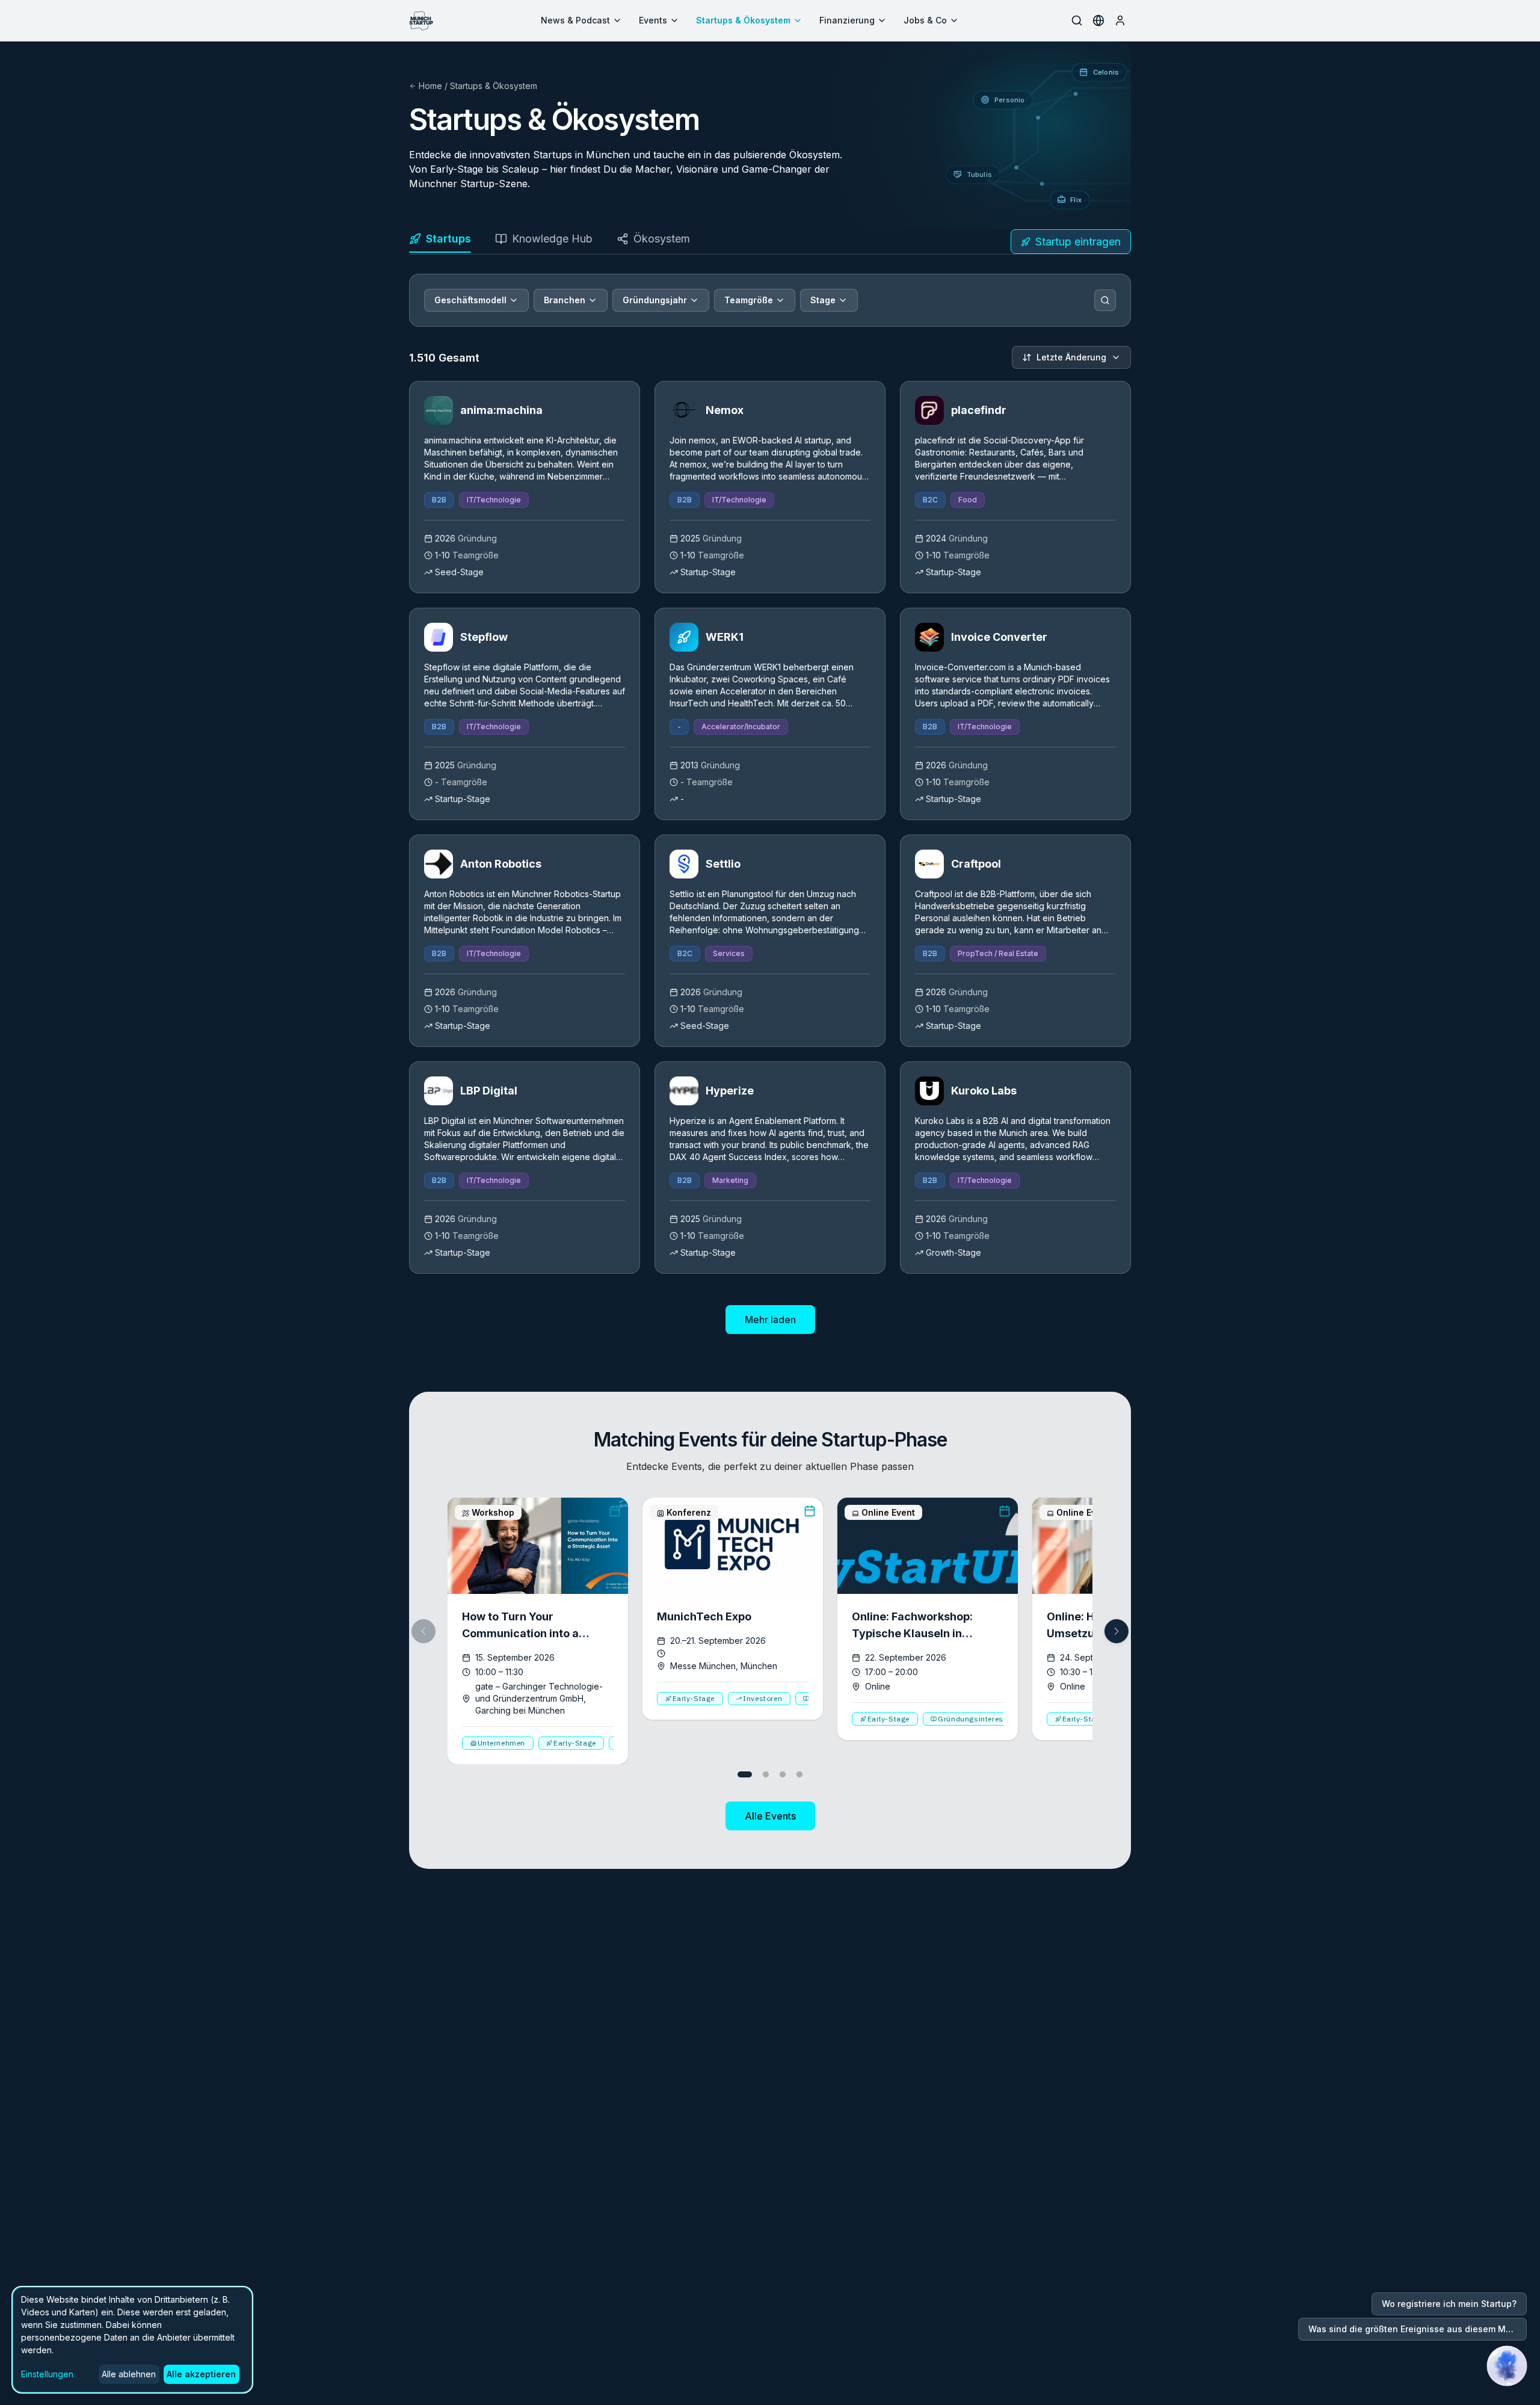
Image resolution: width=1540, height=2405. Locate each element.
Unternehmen (502, 1743)
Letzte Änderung (1071, 357)
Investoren (762, 1698)
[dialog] (132, 2340)
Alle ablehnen (129, 2374)
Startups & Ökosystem (743, 20)
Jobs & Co (925, 20)
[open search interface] (1077, 20)
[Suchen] (1105, 300)
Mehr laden (770, 1320)
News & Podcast (575, 20)
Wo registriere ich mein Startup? (1449, 2304)
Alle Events (770, 1816)
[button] (1116, 1631)
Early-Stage (575, 1743)
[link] (525, 487)
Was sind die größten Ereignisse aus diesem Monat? (1418, 2329)
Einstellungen (47, 2374)
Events (653, 20)
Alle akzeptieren (201, 2374)
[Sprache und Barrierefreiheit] (1098, 20)
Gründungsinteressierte (981, 1719)
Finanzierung (847, 20)
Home (430, 86)
